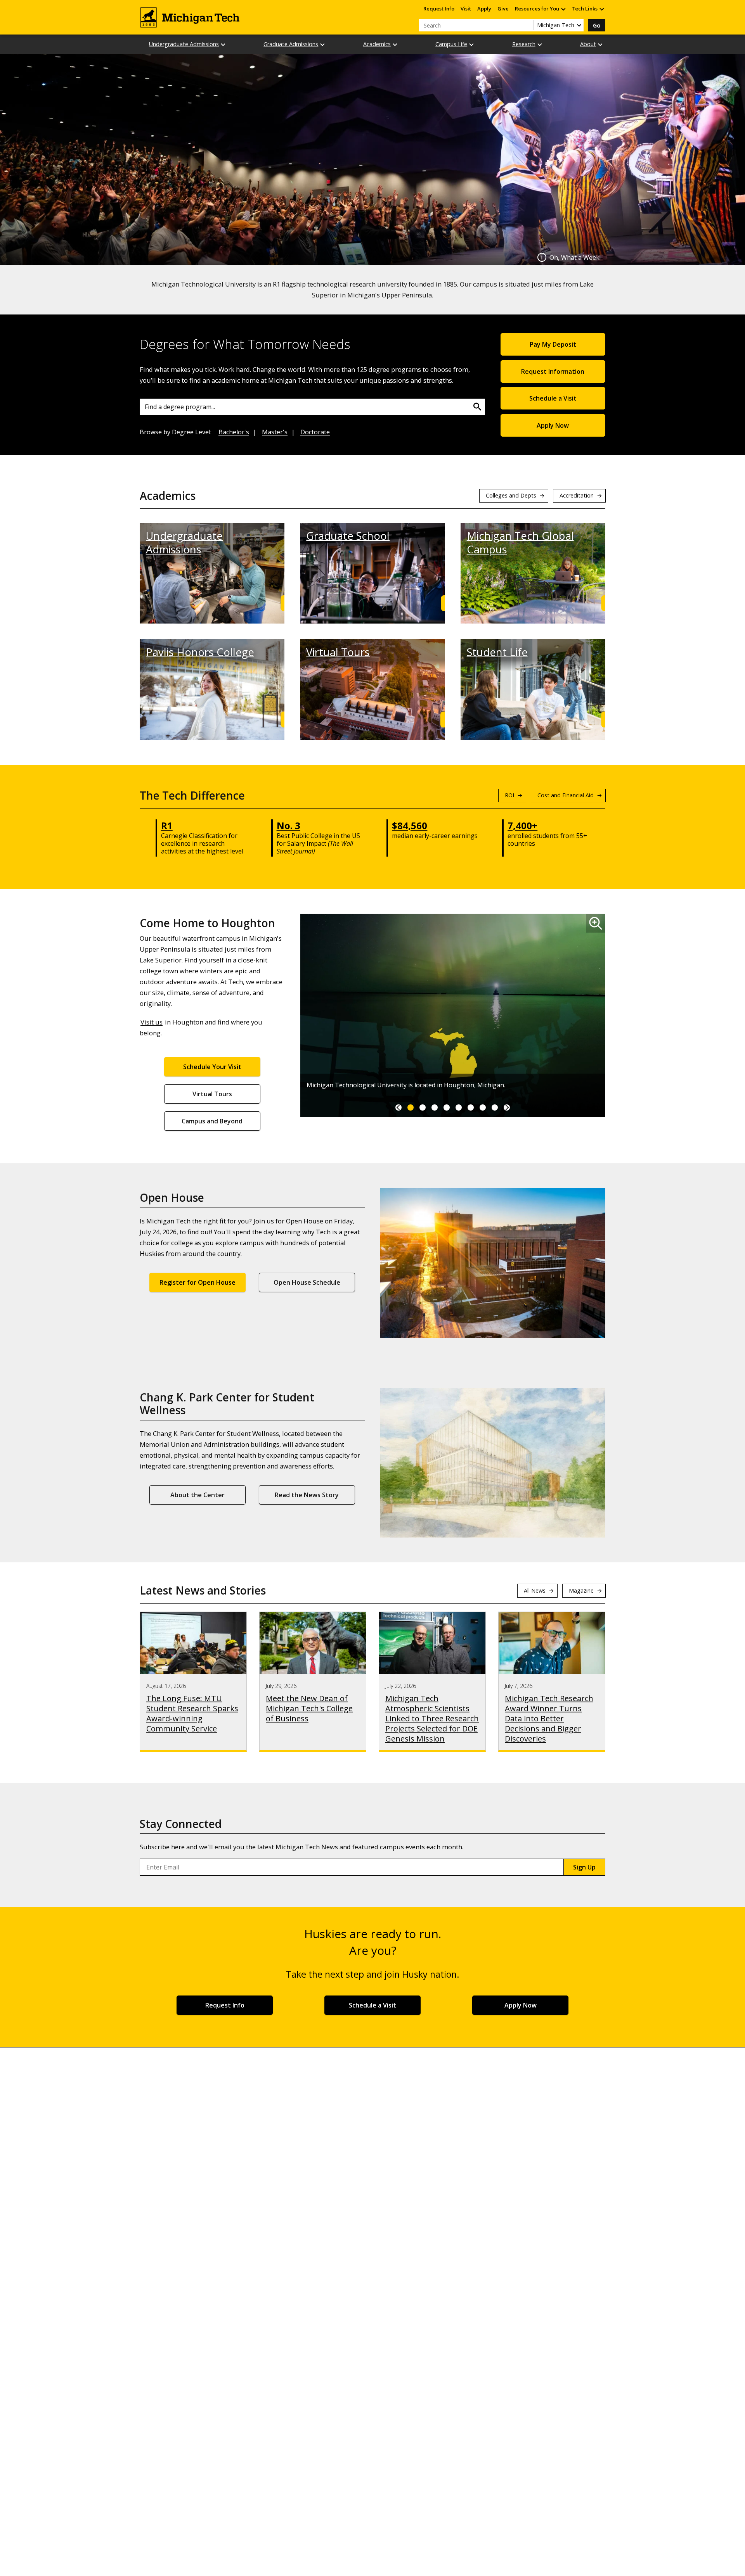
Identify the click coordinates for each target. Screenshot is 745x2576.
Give (503, 9)
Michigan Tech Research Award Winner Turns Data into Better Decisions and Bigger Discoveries (549, 1719)
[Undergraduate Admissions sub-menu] (223, 44)
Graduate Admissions (291, 44)
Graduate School (348, 536)
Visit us (152, 1022)
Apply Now (553, 425)
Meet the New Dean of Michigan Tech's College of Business (309, 1709)
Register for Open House (198, 1282)
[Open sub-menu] (563, 9)
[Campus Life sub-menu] (472, 44)
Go (597, 25)
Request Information (553, 371)
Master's (275, 432)
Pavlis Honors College (200, 652)
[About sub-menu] (601, 44)
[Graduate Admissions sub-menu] (323, 44)
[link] (398, 1107)
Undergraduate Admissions (184, 44)
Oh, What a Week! (575, 257)
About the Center (198, 1495)
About (588, 44)
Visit (466, 9)
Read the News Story (307, 1495)
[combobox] (312, 407)
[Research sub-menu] (540, 44)
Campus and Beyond (212, 1121)
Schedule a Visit (553, 398)
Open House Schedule (307, 1282)
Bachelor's (234, 432)
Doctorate (315, 432)
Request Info (439, 9)
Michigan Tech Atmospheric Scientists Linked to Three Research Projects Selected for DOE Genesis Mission (432, 1719)
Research (524, 44)
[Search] (477, 407)
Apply (484, 9)
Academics (377, 44)
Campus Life (451, 44)
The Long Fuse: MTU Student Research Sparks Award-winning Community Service (192, 1714)
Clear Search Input (528, 25)
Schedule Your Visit (212, 1067)
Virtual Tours (338, 652)
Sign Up (584, 1867)
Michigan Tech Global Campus (520, 542)
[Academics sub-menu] (395, 44)
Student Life (497, 652)
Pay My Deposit (553, 344)
